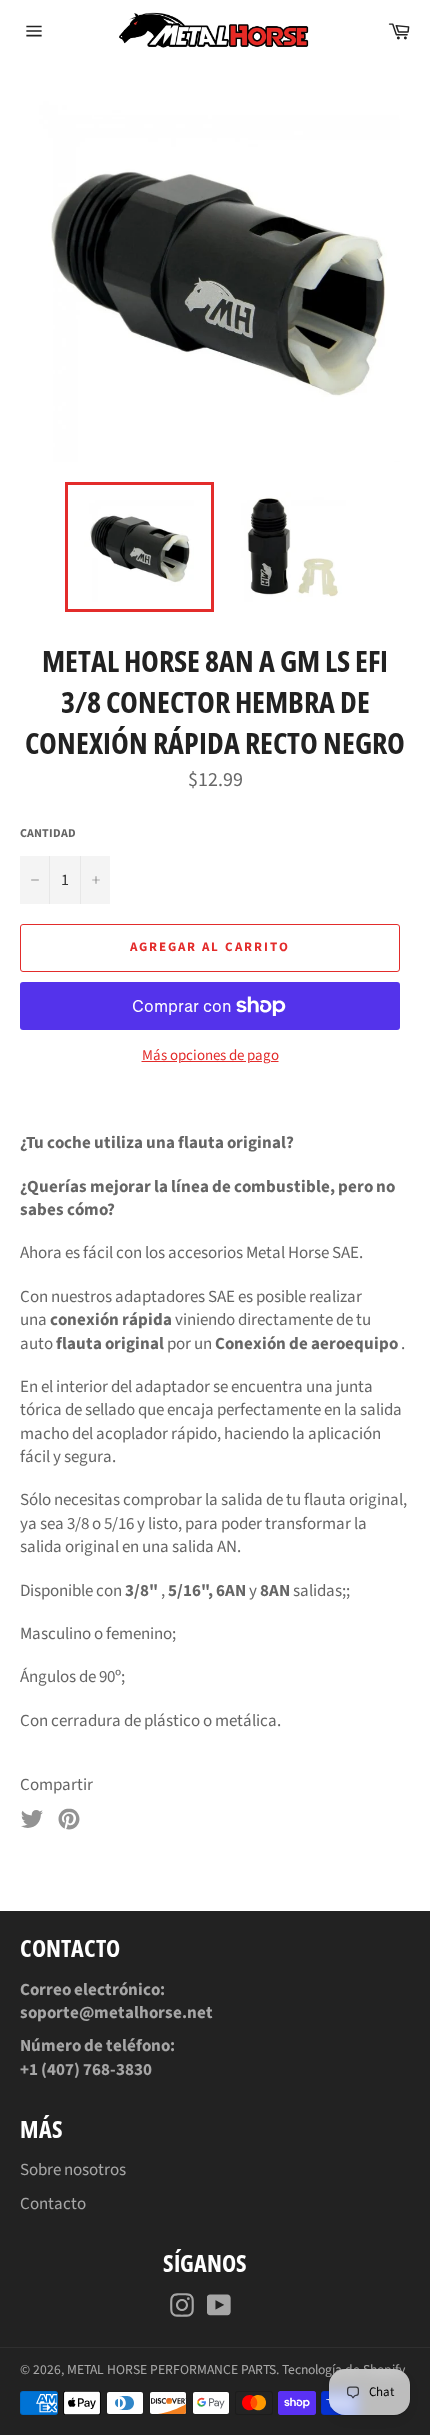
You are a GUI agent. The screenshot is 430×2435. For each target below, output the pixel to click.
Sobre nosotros (73, 2170)
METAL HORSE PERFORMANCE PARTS (171, 2369)
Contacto (53, 2204)
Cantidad (48, 834)
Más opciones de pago (210, 1056)
